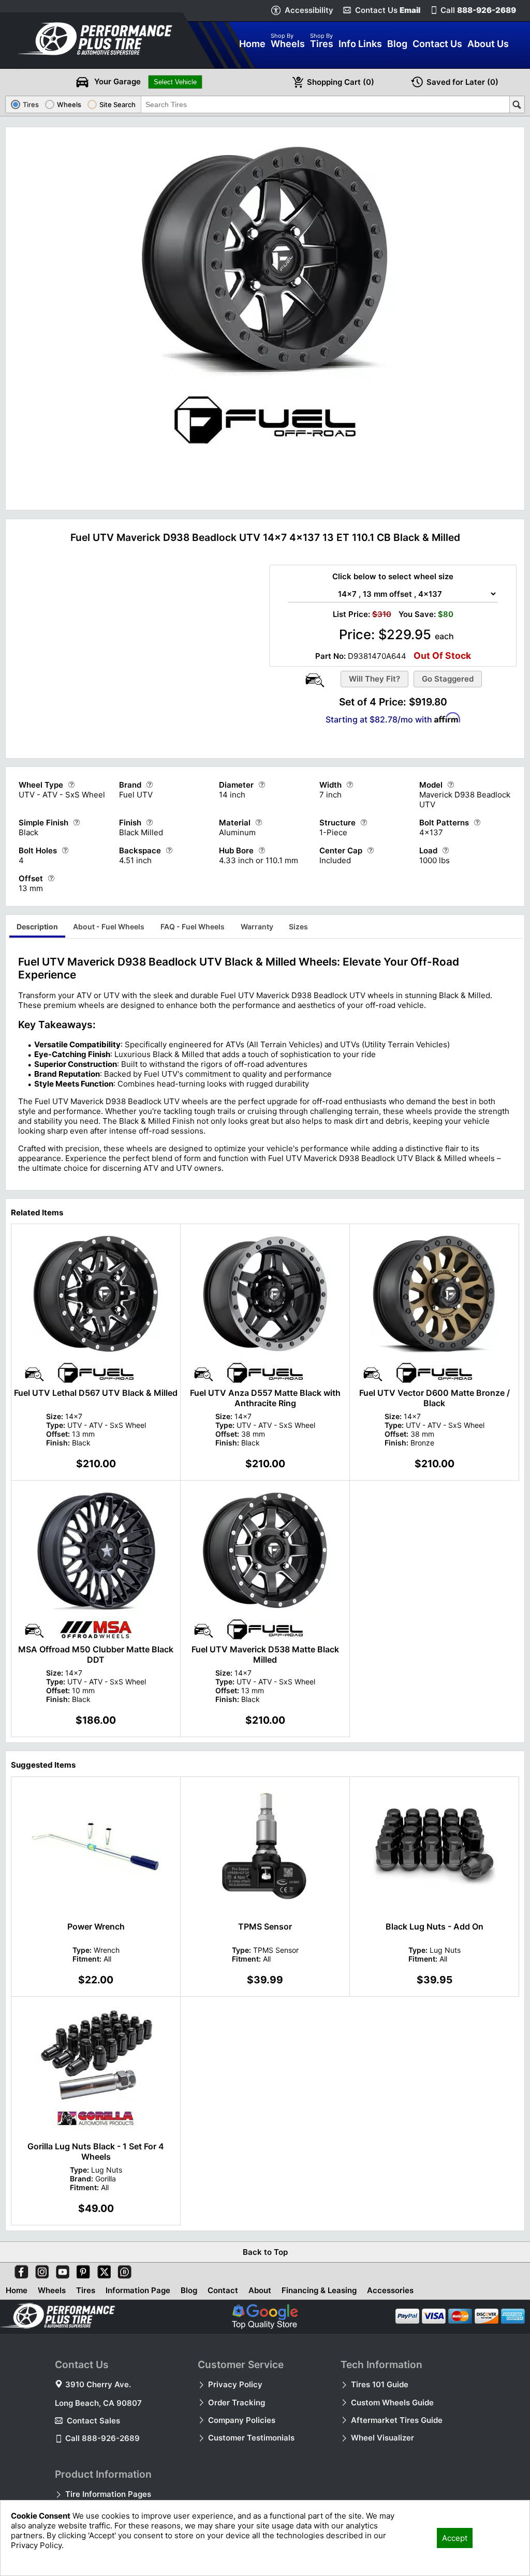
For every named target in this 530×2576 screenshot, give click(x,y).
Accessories (390, 2290)
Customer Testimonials (251, 2438)
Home (17, 2290)
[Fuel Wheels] (265, 446)
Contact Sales (93, 2421)
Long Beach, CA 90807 (98, 2403)
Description (37, 927)
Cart (341, 82)
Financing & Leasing (319, 2290)
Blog (189, 2290)
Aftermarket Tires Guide (397, 2420)
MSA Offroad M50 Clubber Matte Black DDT (96, 1654)
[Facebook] (19, 2270)
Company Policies (242, 2420)
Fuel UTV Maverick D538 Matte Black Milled (265, 1654)
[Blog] (123, 2270)
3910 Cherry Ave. (98, 2384)
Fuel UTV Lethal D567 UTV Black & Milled (96, 1393)
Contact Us (388, 10)
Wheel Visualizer (382, 2438)
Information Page (138, 2290)
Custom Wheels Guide (392, 2402)
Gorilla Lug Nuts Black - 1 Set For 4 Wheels (96, 2151)
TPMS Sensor (265, 1926)
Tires (86, 2290)
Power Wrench (96, 1926)
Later (462, 82)
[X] (102, 2270)
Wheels (52, 2290)
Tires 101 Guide (380, 2384)
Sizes (298, 927)
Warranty (257, 927)
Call (478, 10)
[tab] (37, 928)
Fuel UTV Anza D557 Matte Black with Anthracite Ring (265, 1398)
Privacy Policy (235, 2384)
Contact (223, 2290)
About (260, 2290)
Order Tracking (237, 2402)
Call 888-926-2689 (102, 2438)
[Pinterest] (81, 2270)
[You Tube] (61, 2270)
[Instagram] (40, 2270)
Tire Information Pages (108, 2494)
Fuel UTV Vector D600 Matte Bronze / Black (435, 1398)
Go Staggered (448, 679)
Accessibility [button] (309, 10)
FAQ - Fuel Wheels (193, 927)
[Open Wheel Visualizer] (315, 680)
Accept (455, 2538)
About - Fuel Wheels (109, 927)
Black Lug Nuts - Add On (435, 1926)
